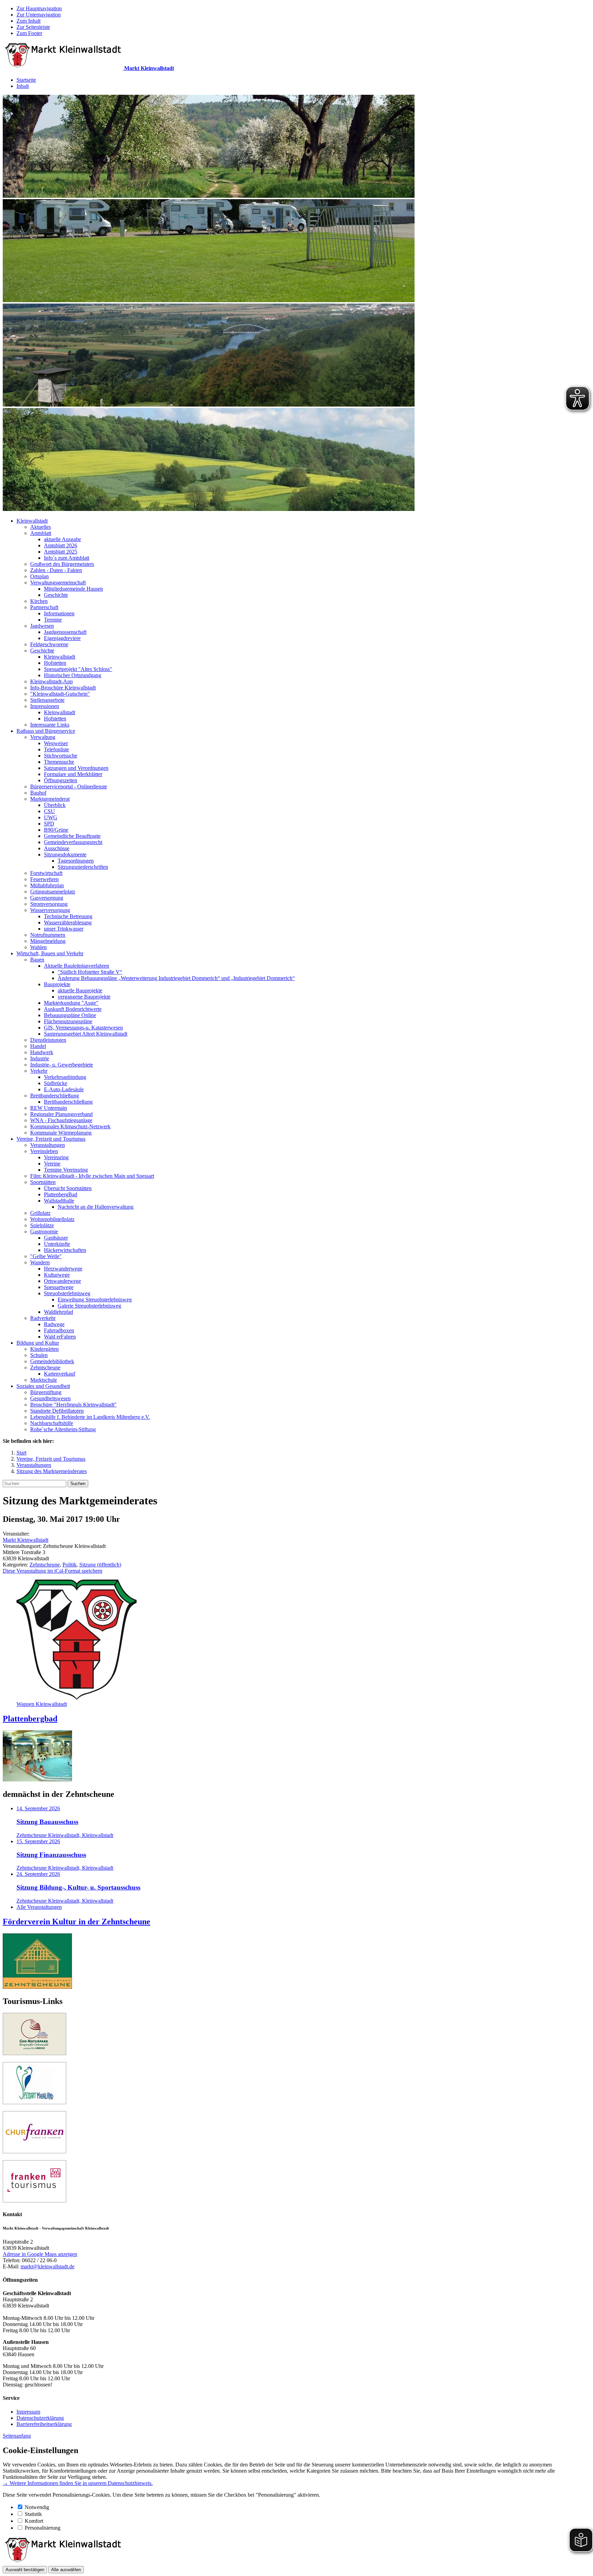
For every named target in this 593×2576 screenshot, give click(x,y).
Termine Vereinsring (66, 1170)
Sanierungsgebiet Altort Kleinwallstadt (86, 1034)
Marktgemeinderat (50, 799)
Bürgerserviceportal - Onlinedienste (69, 787)
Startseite (26, 80)
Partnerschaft (44, 607)
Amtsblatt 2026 (61, 545)
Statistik (33, 2514)
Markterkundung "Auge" (71, 1003)
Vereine (52, 1164)
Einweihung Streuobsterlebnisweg (95, 1300)
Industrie (40, 1058)
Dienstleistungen (48, 1040)
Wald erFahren (60, 1337)
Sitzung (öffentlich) (100, 1565)
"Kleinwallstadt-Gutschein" (60, 694)
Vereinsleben (44, 1151)
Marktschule (44, 1380)
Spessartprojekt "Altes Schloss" (78, 669)
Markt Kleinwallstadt (26, 1540)
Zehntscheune (45, 1367)
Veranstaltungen (48, 1145)
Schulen (39, 1355)
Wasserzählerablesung (68, 922)
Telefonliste (56, 749)
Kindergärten (44, 1349)
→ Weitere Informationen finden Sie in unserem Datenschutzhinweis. (78, 2483)
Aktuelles (40, 527)
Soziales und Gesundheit (43, 1386)
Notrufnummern (48, 935)
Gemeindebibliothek (52, 1361)
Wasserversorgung (50, 910)
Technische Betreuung (68, 916)
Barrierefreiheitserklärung (44, 2424)
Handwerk (42, 1052)
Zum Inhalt (28, 21)
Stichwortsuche (61, 756)
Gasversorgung (47, 898)
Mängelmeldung (48, 941)
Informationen (59, 613)
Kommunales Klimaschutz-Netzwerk (70, 1126)
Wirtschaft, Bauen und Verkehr (50, 953)
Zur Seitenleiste (33, 27)
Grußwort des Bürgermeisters (62, 564)
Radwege (54, 1324)
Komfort (34, 2521)
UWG (51, 817)
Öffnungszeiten (61, 780)
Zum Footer (29, 33)
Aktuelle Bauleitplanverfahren (77, 966)
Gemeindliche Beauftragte (72, 836)
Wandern (40, 1262)
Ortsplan (39, 576)
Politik (69, 1565)
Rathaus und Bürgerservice (46, 731)
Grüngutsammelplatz (53, 892)
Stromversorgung (49, 904)
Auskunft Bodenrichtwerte (73, 1009)
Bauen (37, 960)
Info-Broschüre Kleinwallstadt (63, 688)
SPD (49, 824)
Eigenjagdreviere (62, 638)
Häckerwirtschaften (65, 1250)
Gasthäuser (56, 1238)
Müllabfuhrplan (47, 885)
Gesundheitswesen (50, 1398)
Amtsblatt (41, 533)
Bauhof (38, 793)
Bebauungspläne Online (70, 1015)
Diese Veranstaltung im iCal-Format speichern (53, 1571)
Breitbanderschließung (55, 1096)
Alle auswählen (66, 2570)
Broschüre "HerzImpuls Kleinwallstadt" (73, 1405)
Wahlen (38, 947)
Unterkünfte (57, 1244)
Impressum (28, 2412)
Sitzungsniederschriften (83, 867)
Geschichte (56, 595)
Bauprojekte (57, 984)
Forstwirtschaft (46, 873)
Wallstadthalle (59, 1201)
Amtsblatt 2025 (61, 552)
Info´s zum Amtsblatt (67, 558)
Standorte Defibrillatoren (57, 1411)
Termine (53, 620)
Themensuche (59, 762)
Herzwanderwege (63, 1269)
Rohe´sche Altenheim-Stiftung (63, 1429)
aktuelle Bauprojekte (80, 990)
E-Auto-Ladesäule (64, 1089)
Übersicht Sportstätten (68, 1188)
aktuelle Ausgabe (62, 539)
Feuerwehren (44, 879)
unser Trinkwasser (64, 929)
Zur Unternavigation (39, 15)
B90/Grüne (56, 830)
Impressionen (45, 706)
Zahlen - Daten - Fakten (56, 570)
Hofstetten (55, 663)
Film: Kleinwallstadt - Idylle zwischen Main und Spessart (92, 1176)
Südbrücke (56, 1083)
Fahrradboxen (59, 1330)
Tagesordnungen (76, 861)
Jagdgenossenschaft (65, 632)
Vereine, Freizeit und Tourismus (51, 1139)
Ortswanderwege (62, 1281)
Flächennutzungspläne (68, 1021)
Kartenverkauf (60, 1374)
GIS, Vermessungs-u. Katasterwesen (83, 1028)
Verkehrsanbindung (65, 1077)
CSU (49, 811)
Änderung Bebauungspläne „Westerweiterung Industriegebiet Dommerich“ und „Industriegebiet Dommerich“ (176, 978)
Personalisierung (43, 2528)
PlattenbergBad (61, 1194)
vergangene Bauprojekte (84, 997)
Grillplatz (40, 1213)
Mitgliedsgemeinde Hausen (73, 589)
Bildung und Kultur (38, 1343)
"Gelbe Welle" (46, 1256)
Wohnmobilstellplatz (52, 1219)
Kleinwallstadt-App (51, 681)
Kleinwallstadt (32, 521)
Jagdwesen (42, 626)
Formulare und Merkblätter (73, 774)
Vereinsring (56, 1157)
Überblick (55, 805)
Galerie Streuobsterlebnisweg (89, 1306)
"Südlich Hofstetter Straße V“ (90, 972)
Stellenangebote (47, 700)
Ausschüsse (57, 848)
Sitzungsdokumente (65, 854)
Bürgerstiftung (46, 1392)
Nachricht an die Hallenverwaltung (96, 1207)
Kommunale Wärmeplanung (61, 1133)
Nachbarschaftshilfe (52, 1423)
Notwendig (37, 2507)
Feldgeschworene (49, 644)
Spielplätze (42, 1225)
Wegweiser (56, 743)
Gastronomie (44, 1232)
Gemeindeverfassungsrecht (73, 842)
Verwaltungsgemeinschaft (58, 583)
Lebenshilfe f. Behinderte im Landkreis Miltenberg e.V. (90, 1417)
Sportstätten (43, 1182)
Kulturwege (57, 1275)
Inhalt (23, 86)
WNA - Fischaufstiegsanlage (61, 1120)
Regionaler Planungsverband (61, 1114)
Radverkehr (43, 1318)
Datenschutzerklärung (40, 2418)
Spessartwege (59, 1287)
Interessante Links (50, 725)
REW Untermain (49, 1108)
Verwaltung (43, 737)
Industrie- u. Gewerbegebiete (62, 1065)
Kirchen (39, 601)
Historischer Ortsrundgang (73, 675)
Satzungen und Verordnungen (76, 768)
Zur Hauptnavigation (39, 8)
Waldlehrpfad (59, 1312)
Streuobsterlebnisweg (67, 1293)
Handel (38, 1046)
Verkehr (39, 1071)
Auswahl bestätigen (25, 2570)
